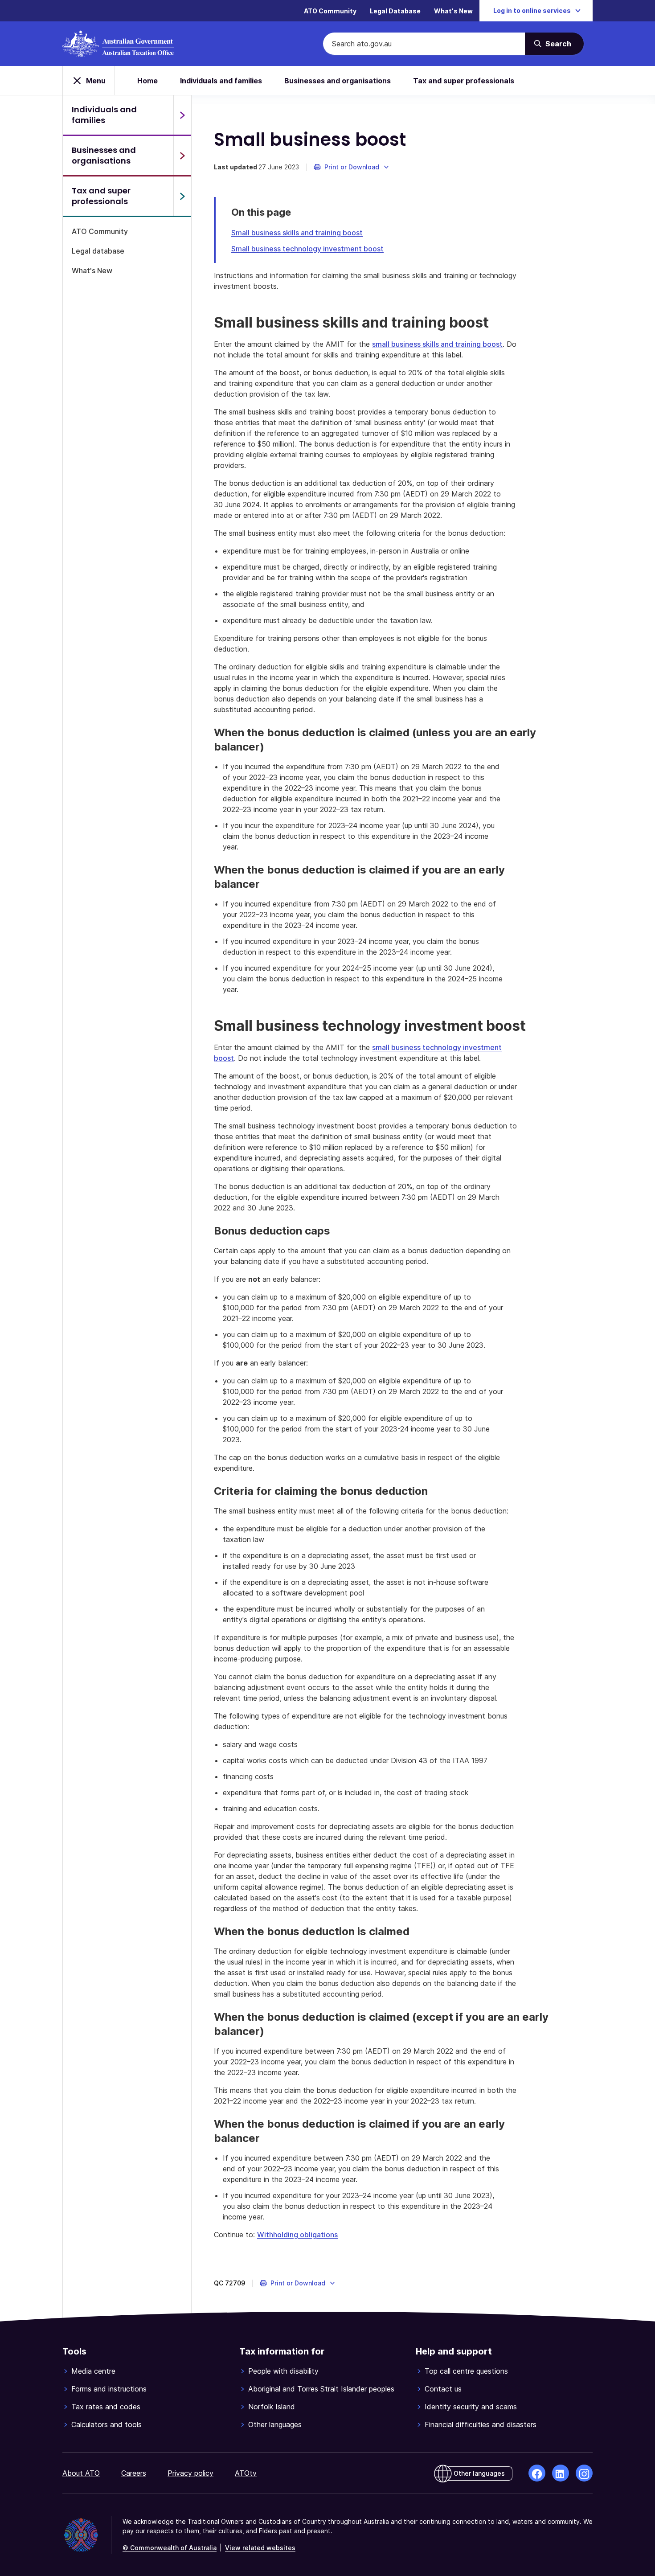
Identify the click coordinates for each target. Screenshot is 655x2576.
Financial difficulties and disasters (481, 2424)
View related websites (260, 2548)
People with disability (283, 2371)
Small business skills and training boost (297, 233)
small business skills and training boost (437, 344)
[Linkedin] (561, 2473)
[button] (352, 167)
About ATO (81, 2473)
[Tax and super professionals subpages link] (182, 196)
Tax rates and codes (106, 2407)
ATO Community (330, 11)
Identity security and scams (471, 2407)
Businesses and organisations (338, 81)
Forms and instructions (109, 2389)
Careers (134, 2473)
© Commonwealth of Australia (170, 2548)
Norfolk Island (272, 2407)
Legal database (98, 251)
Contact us (443, 2389)
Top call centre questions (466, 2371)
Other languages (275, 2424)
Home (147, 81)
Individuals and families (221, 81)
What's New (453, 11)
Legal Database (395, 11)
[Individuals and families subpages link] (182, 115)
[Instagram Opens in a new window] (584, 2473)
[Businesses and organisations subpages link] (182, 156)
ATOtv (246, 2473)
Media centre (93, 2371)
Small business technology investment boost (307, 249)
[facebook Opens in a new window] (537, 2473)
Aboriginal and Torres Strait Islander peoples (321, 2389)
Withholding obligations (297, 2235)
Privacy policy (190, 2473)
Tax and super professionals (464, 81)
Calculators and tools (106, 2424)
